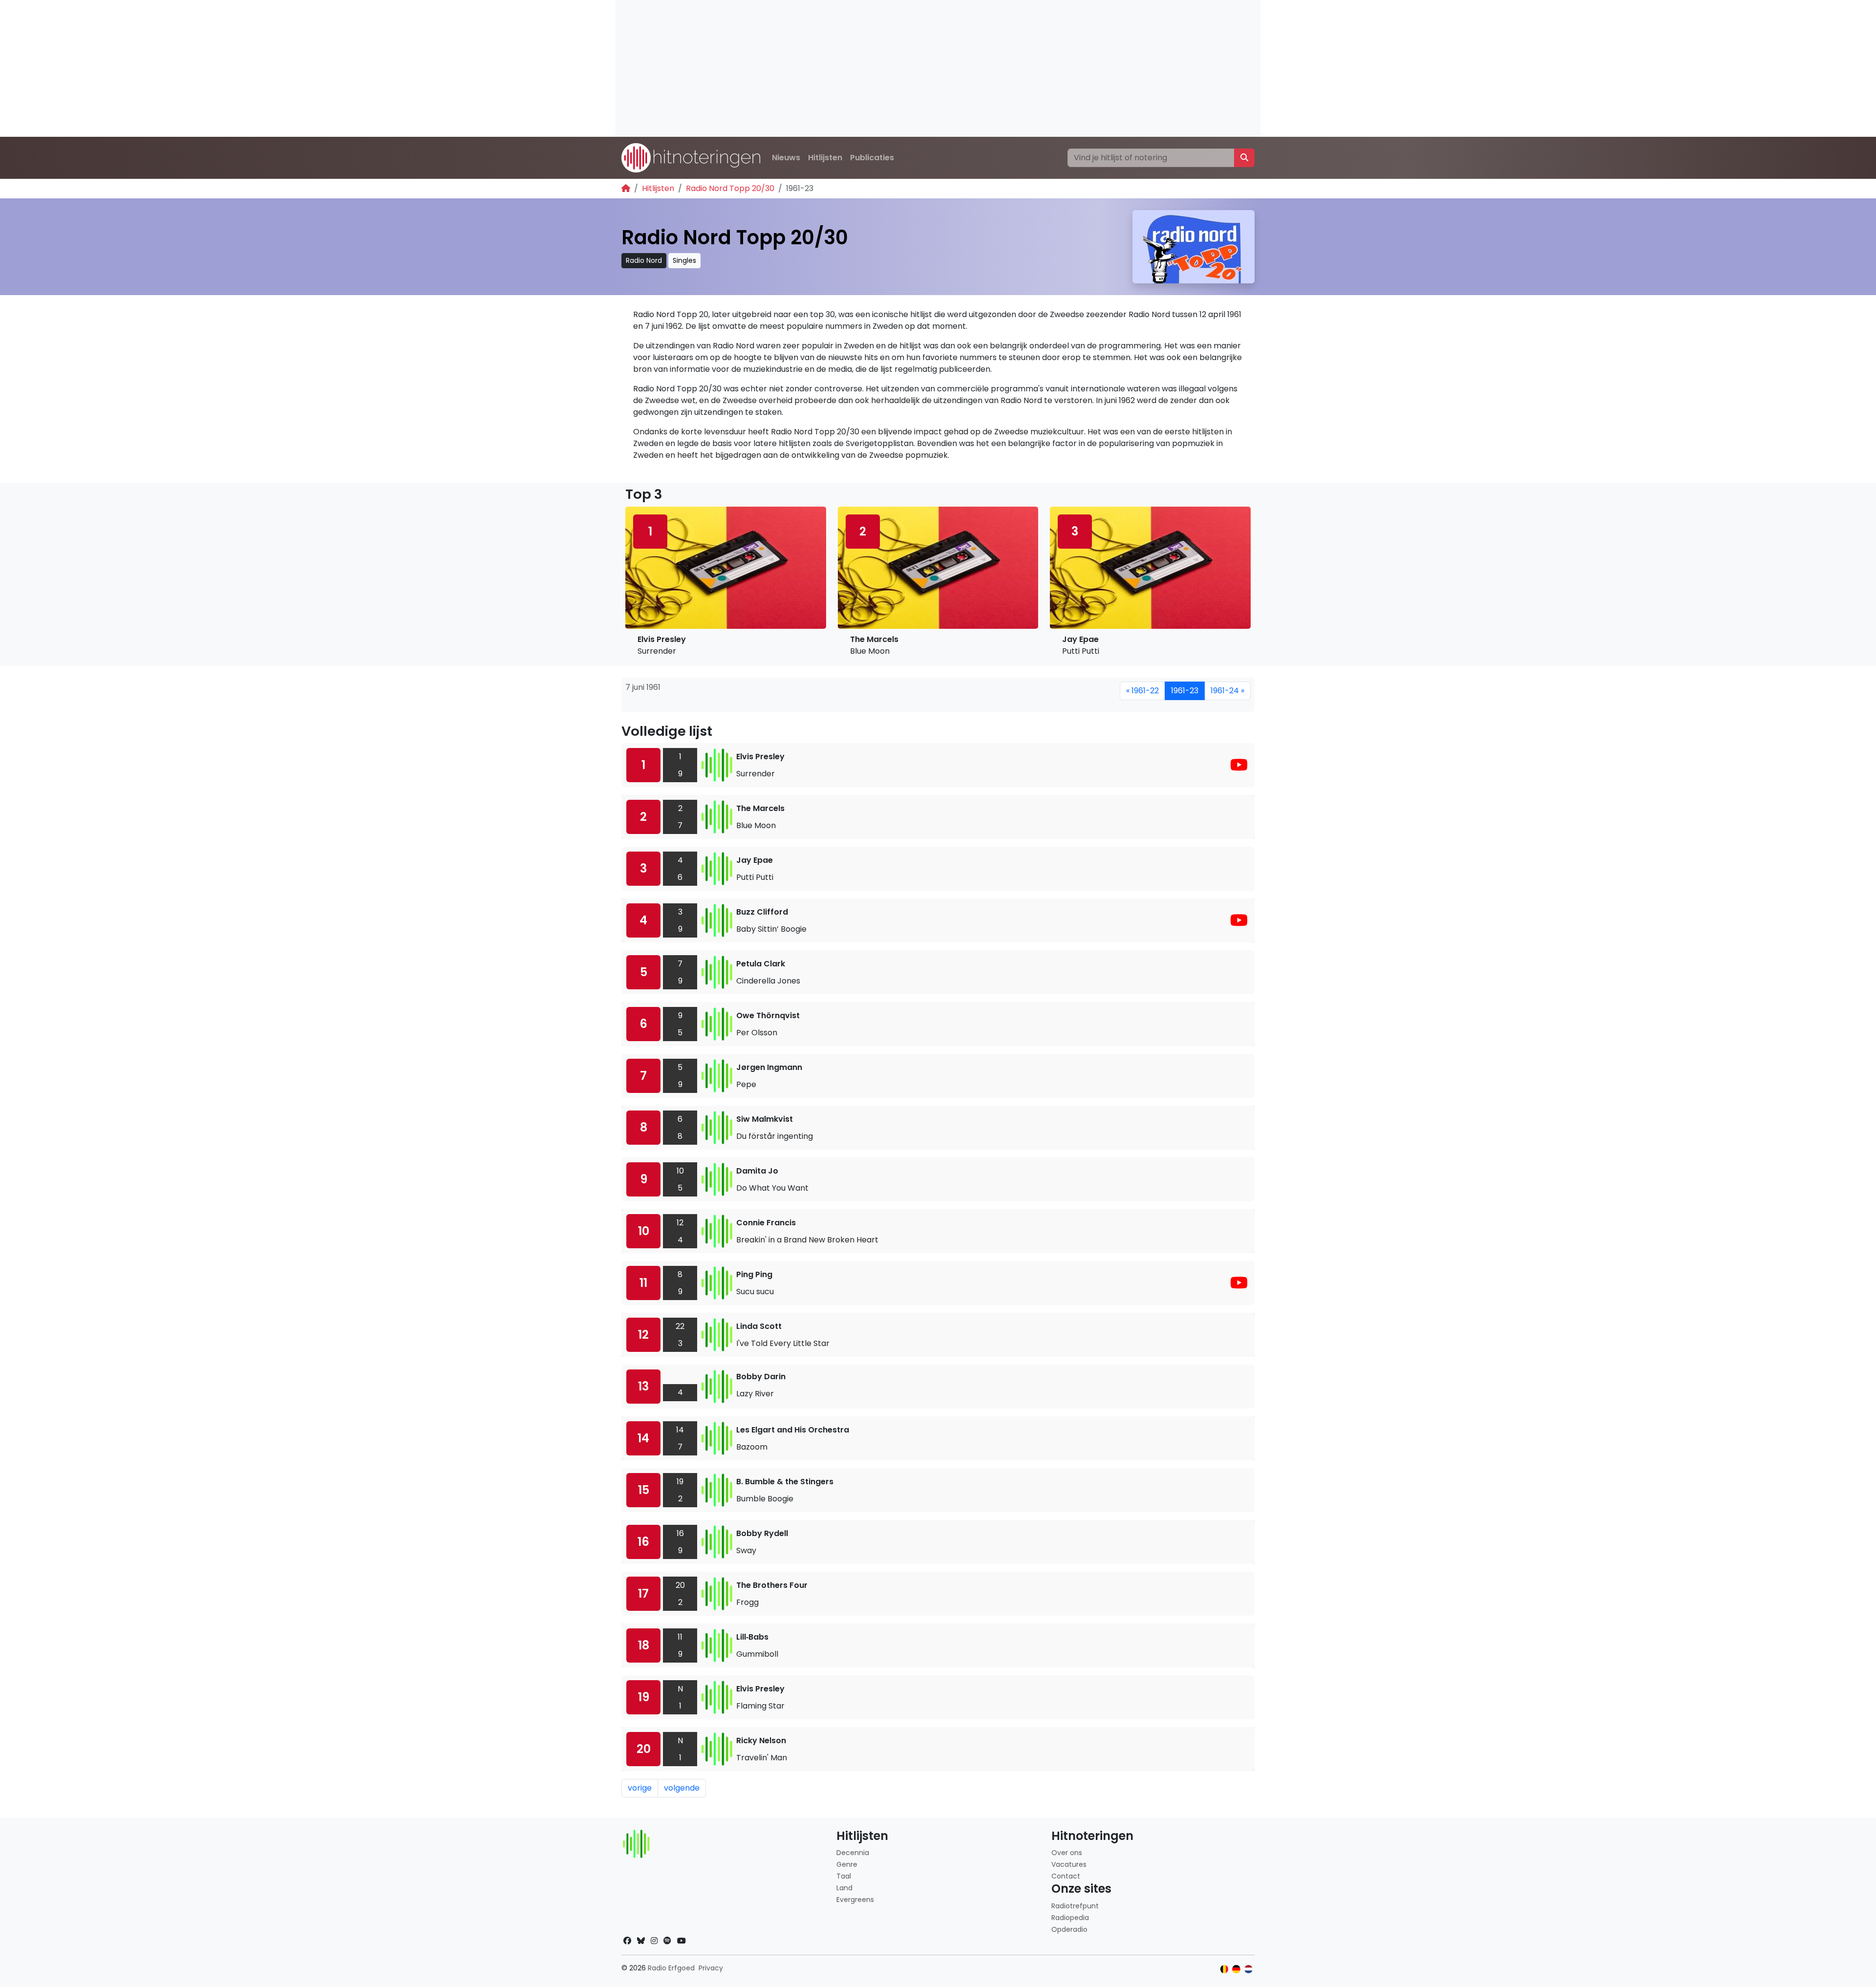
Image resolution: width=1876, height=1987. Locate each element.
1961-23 (1185, 691)
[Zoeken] (1244, 158)
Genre (847, 1864)
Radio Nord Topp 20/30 (730, 188)
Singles (684, 260)
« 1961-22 (1142, 691)
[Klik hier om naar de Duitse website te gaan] (1236, 1969)
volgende (682, 1788)
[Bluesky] (641, 1941)
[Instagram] (654, 1941)
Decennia (853, 1853)
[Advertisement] (909, 68)
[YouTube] (1239, 768)
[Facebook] (627, 1941)
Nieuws (786, 158)
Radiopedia (1070, 1918)
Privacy (711, 1968)
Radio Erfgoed (671, 1968)
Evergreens (855, 1900)
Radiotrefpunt (1075, 1906)
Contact (1066, 1876)
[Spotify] (667, 1941)
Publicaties (872, 158)
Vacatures (1069, 1864)
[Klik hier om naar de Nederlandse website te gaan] (1248, 1969)
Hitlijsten (825, 158)
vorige (640, 1788)
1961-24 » (1227, 691)
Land (844, 1888)
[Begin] (626, 188)
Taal (844, 1876)
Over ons (1067, 1853)
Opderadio (1069, 1929)
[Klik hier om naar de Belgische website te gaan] (1225, 1969)
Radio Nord (644, 260)
